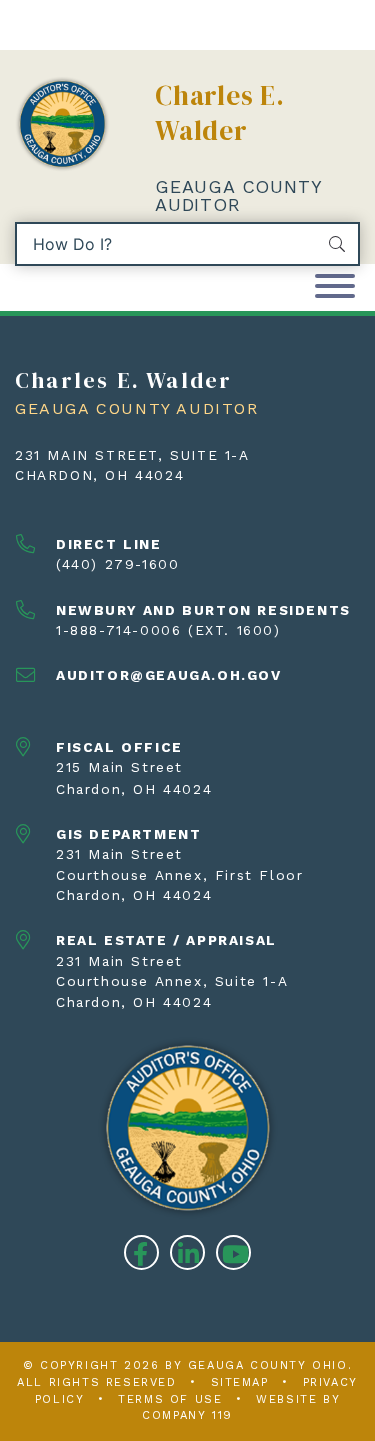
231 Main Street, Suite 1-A (132, 455)
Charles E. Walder (220, 113)
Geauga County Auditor (238, 195)
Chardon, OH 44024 (99, 475)
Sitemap (240, 1382)
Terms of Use (170, 1399)
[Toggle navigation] (335, 287)
